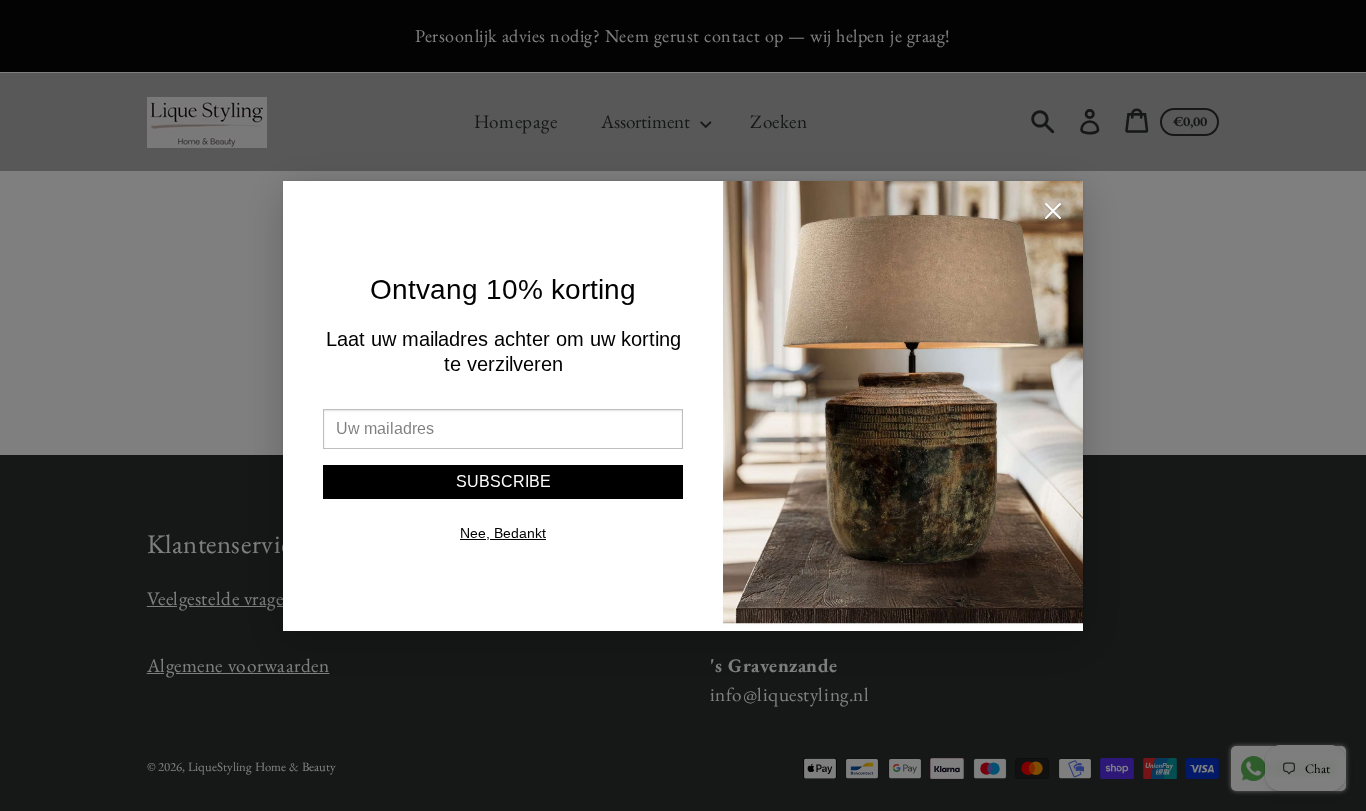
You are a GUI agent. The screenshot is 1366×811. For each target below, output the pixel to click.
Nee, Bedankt (503, 533)
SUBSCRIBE (503, 481)
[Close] (1053, 213)
